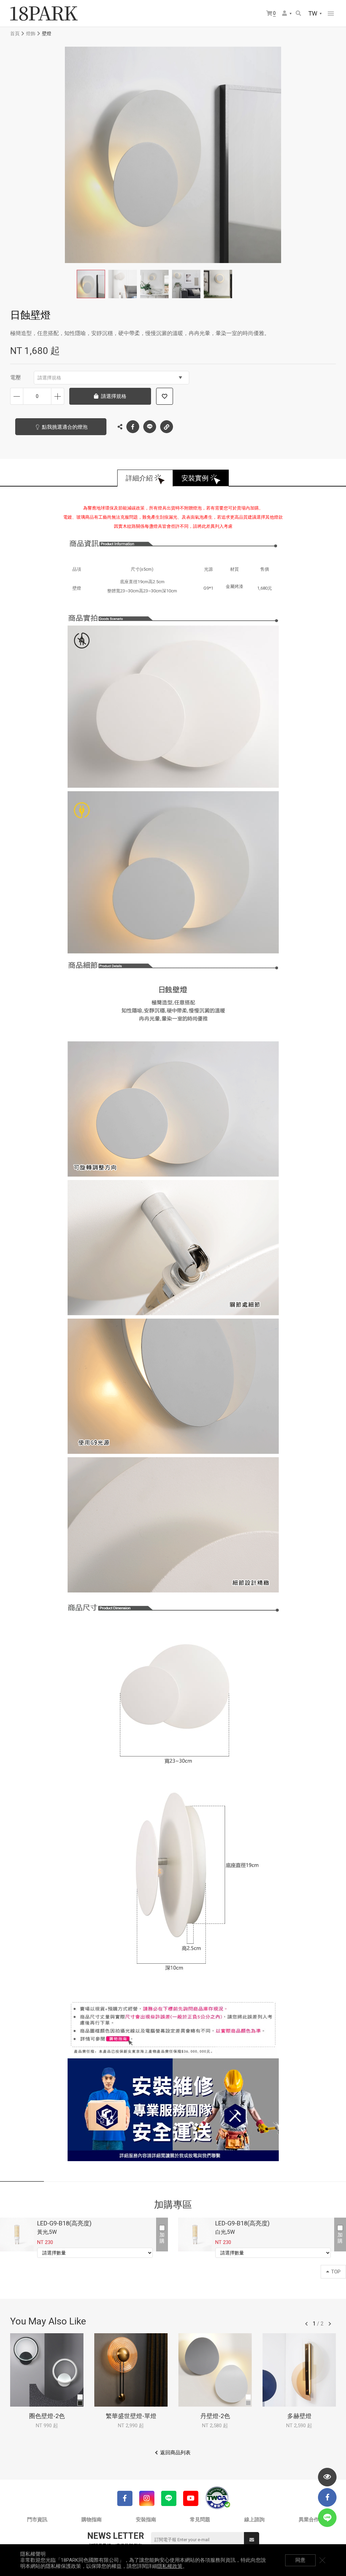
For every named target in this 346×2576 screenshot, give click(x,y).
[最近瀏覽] (327, 2477)
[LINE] (169, 2498)
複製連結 (167, 427)
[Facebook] (125, 2498)
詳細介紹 (139, 478)
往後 (330, 2324)
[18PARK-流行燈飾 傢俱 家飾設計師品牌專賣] (44, 14)
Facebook (133, 427)
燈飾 (31, 33)
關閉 (322, 2560)
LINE (150, 427)
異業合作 (309, 2520)
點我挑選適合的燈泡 (65, 427)
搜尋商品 (299, 14)
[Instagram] (147, 2498)
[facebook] (327, 2497)
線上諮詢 (254, 2520)
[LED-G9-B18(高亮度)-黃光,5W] (17, 2235)
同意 (300, 2560)
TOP (336, 2272)
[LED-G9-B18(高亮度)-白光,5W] (195, 2235)
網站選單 (331, 14)
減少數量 (17, 396)
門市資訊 (37, 2520)
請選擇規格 (49, 378)
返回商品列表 (175, 2453)
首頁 (15, 33)
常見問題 (200, 2520)
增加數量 (58, 396)
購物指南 (92, 2520)
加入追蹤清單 (165, 396)
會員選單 (287, 14)
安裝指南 (146, 2520)
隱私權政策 (170, 2566)
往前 (306, 2324)
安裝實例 (195, 478)
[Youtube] (191, 2498)
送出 (252, 2540)
